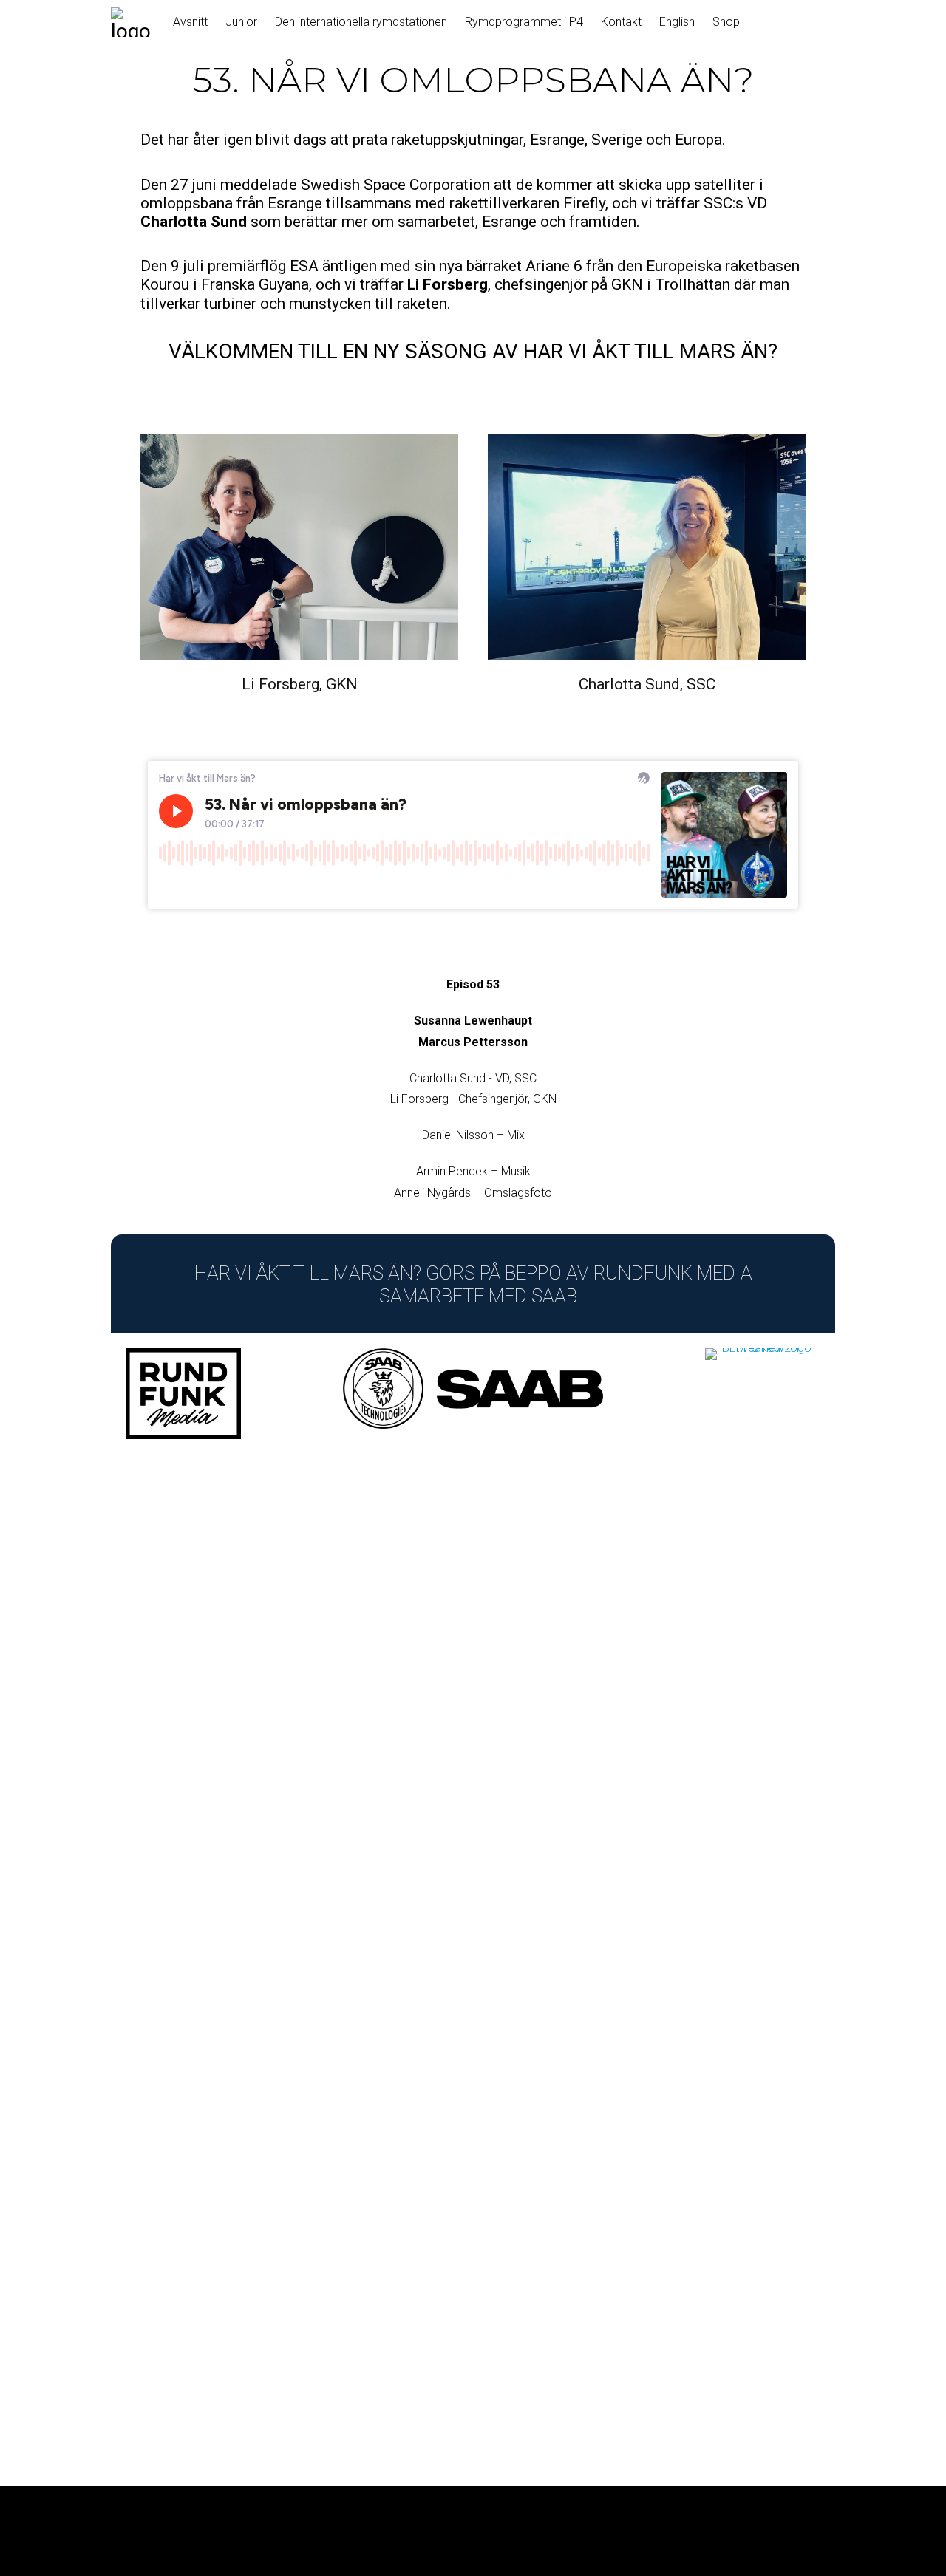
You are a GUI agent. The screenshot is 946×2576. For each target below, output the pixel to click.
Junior (241, 22)
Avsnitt (190, 22)
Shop (726, 22)
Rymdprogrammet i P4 (524, 22)
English (677, 22)
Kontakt (621, 22)
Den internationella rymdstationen (361, 22)
